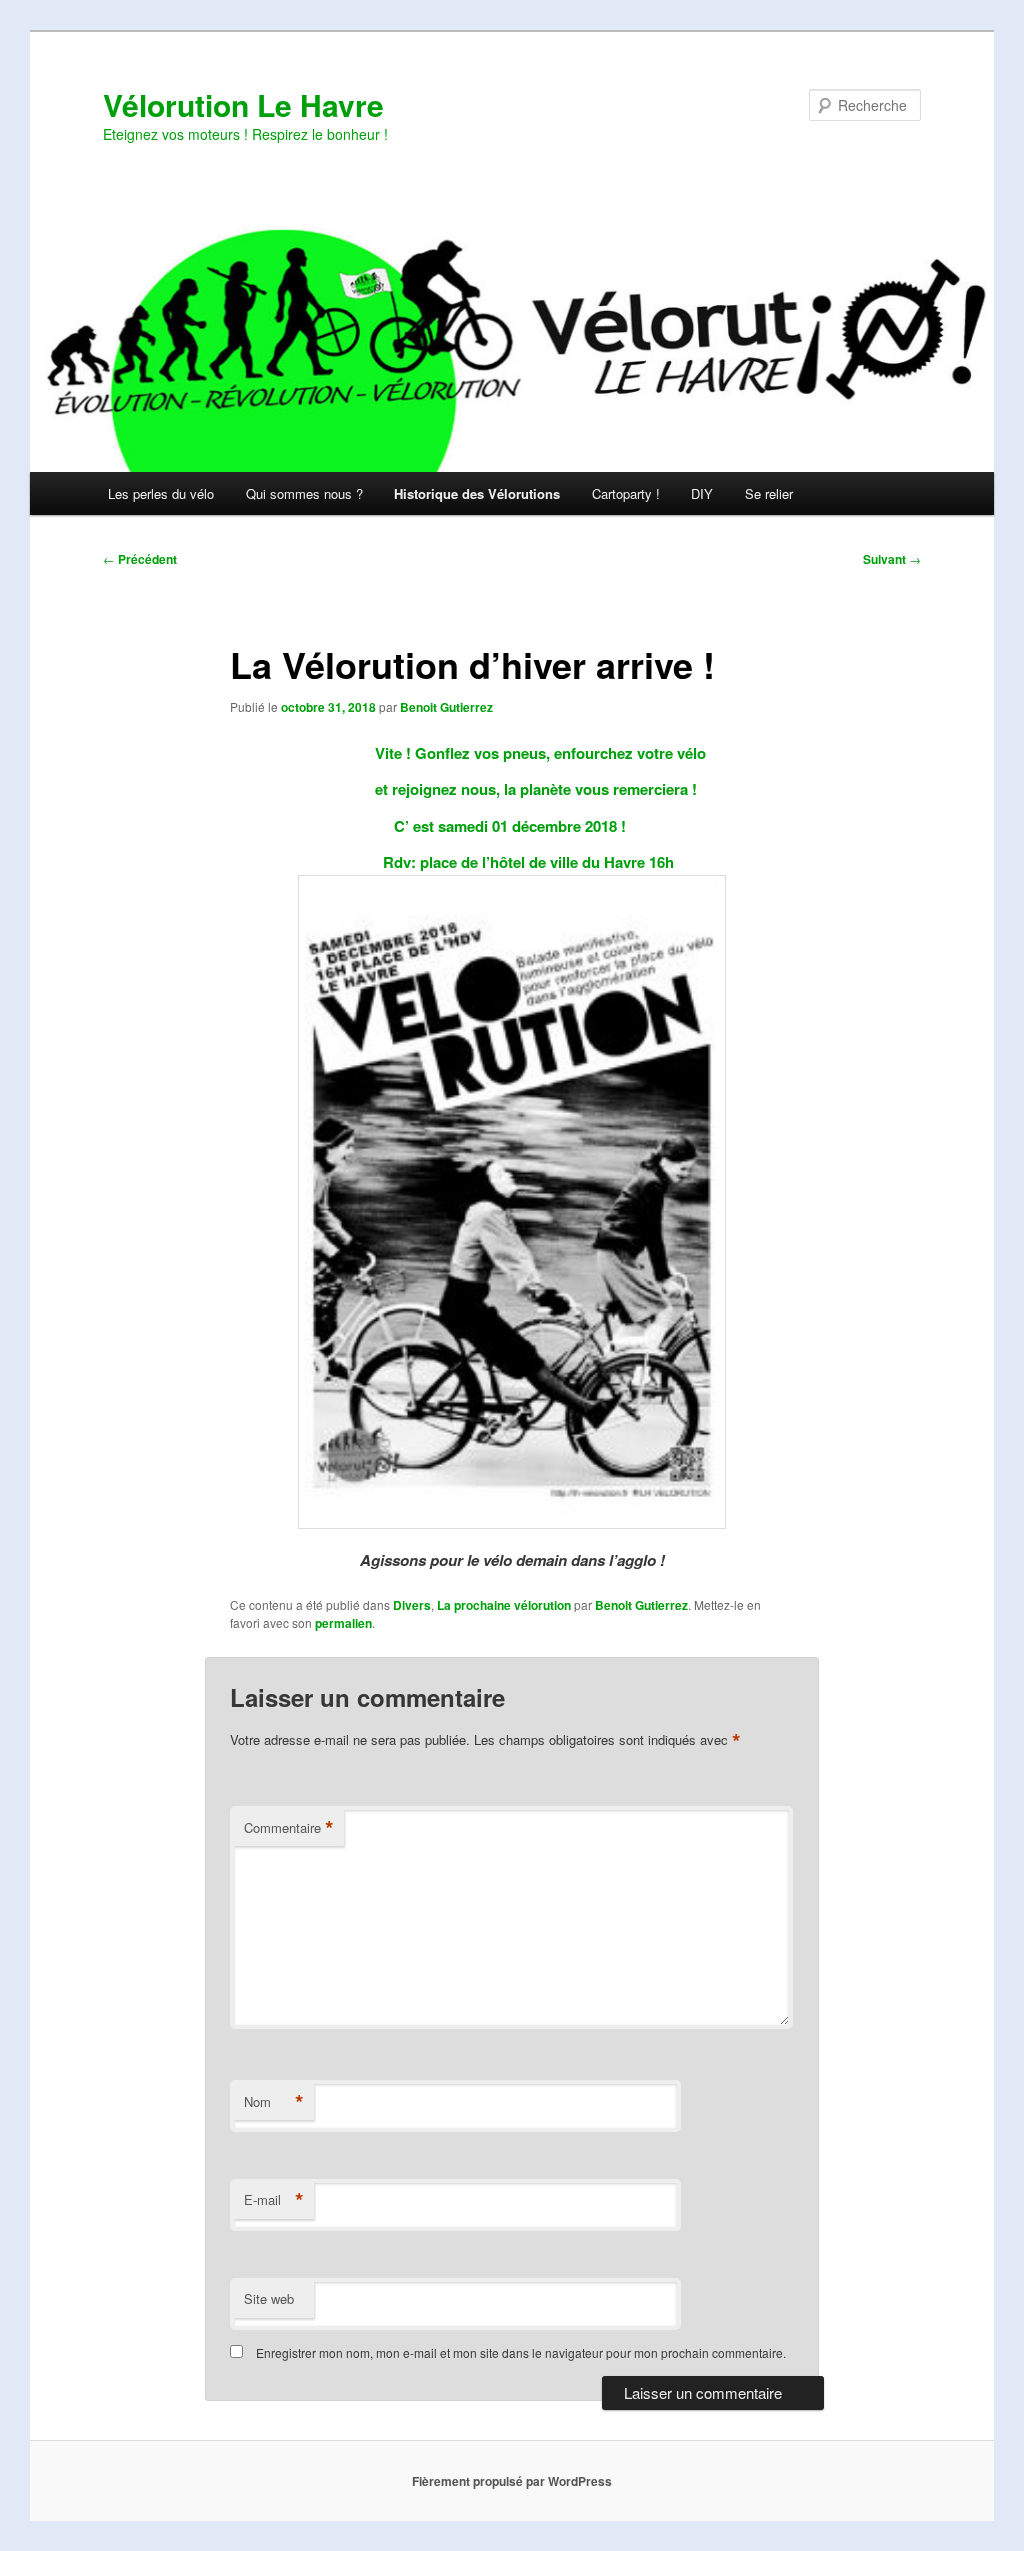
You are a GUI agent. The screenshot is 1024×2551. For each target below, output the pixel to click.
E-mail (274, 2200)
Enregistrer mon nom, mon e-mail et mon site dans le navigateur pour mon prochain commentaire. (521, 2352)
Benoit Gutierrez (446, 707)
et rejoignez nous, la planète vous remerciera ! (512, 789)
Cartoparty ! (626, 493)
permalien (343, 1623)
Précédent (140, 559)
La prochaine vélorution (504, 1605)
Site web (269, 2298)
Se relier (769, 493)
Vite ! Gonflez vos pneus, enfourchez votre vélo (512, 753)
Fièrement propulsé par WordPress (512, 2481)
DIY (702, 493)
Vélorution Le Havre (243, 104)
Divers (412, 1605)
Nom (274, 2102)
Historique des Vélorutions (477, 493)
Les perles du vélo (161, 493)
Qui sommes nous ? (304, 493)
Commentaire (289, 1828)
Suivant (892, 559)
